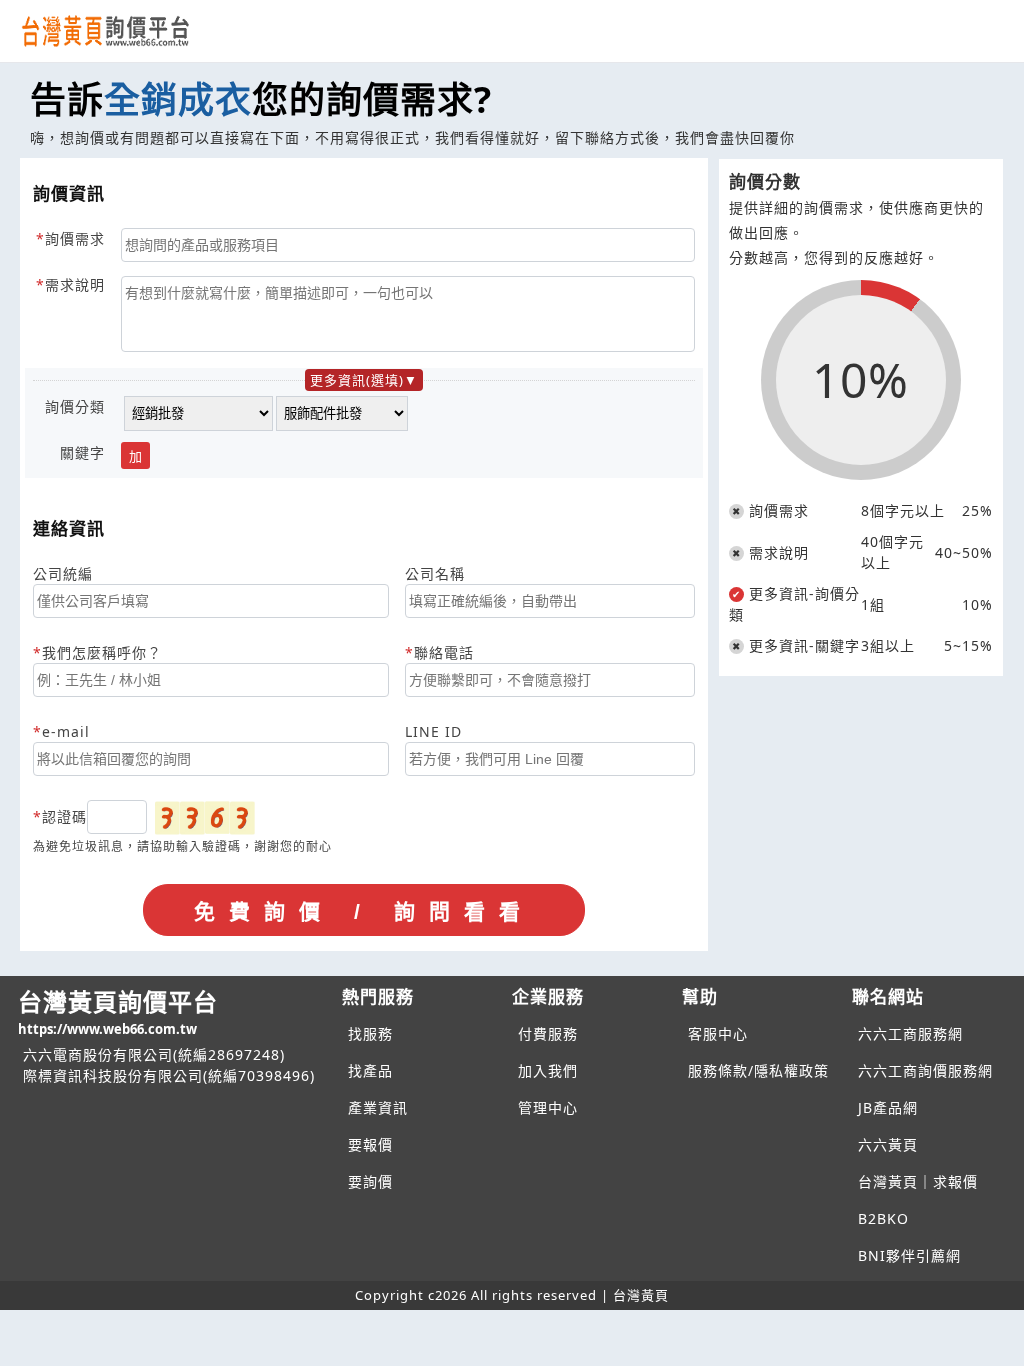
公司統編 (63, 573)
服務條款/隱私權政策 (758, 1070)
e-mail (66, 731)
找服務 (370, 1033)
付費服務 (548, 1033)
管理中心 (548, 1107)
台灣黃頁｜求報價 (918, 1181)
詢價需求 (75, 238)
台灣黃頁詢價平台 (118, 1011)
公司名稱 (435, 573)
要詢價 (370, 1181)
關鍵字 (82, 452)
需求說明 (75, 284)
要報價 (370, 1144)
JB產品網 (888, 1107)
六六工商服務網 (910, 1033)
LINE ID (433, 731)
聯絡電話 (444, 652)
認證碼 (64, 816)
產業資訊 (378, 1107)
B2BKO (883, 1218)
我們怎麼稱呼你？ (102, 652)
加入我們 (548, 1070)
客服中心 (718, 1033)
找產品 (370, 1070)
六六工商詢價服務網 (925, 1070)
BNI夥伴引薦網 (909, 1255)
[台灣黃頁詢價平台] (125, 31)
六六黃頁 (888, 1144)
